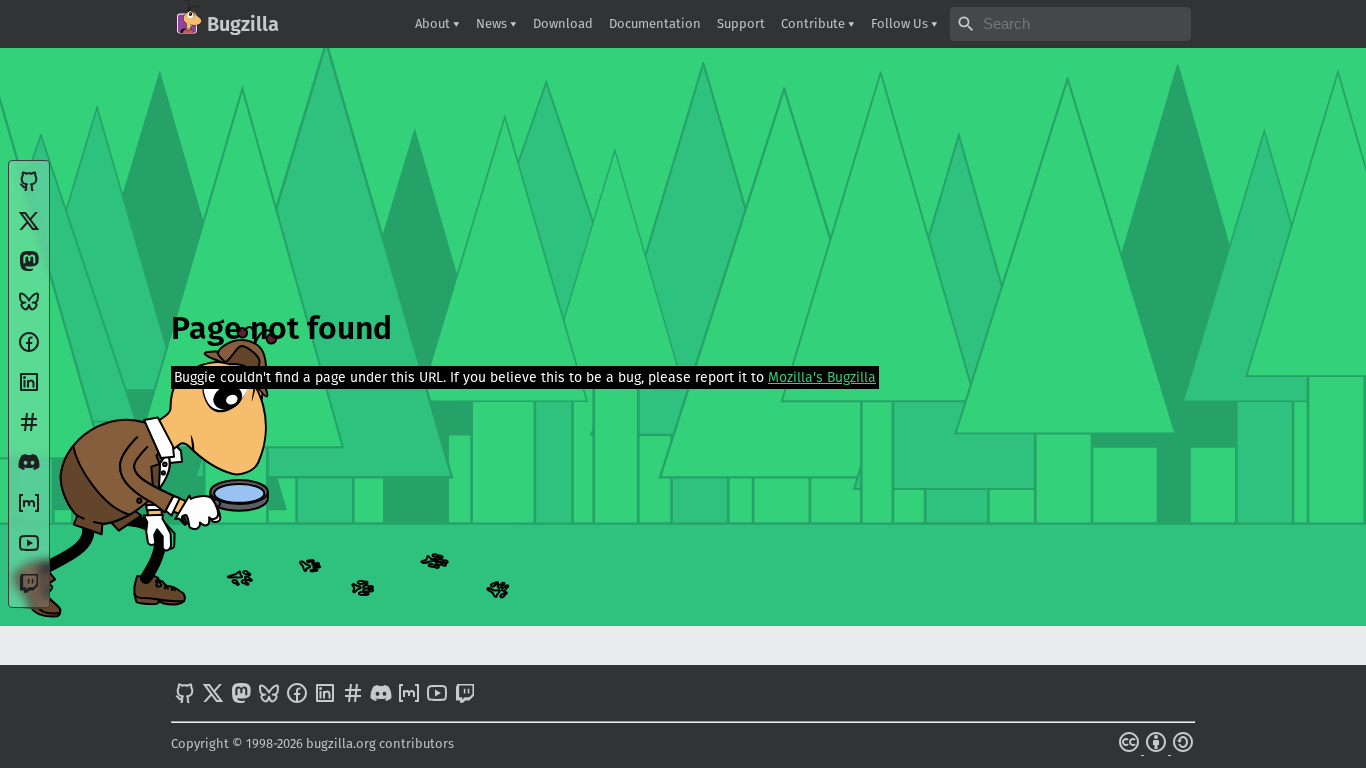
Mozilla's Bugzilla (822, 377)
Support (741, 23)
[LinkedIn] (29, 389)
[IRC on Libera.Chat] (29, 429)
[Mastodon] (29, 268)
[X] (29, 228)
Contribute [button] (814, 23)
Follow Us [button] (901, 23)
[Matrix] (29, 510)
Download (563, 23)
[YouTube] (29, 550)
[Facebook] (29, 349)
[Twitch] (29, 590)
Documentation (655, 23)
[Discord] (29, 469)
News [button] (493, 23)
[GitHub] (29, 188)
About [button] (434, 23)
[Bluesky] (29, 308)
